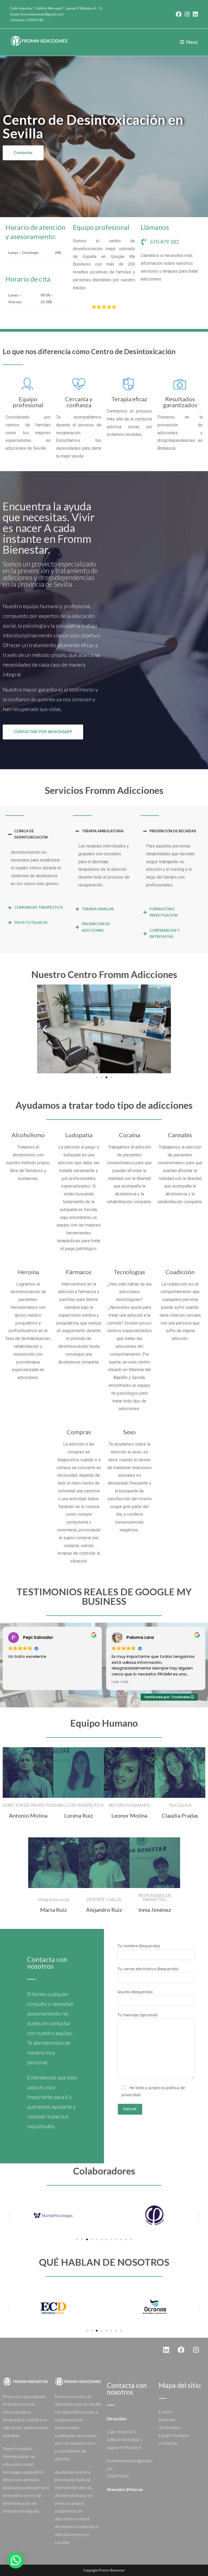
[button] (45, 1029)
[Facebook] (181, 2350)
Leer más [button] (120, 1682)
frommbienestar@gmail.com (42, 14)
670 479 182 (165, 242)
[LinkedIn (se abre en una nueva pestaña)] (194, 14)
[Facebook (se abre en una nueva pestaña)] (179, 14)
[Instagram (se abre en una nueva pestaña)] (187, 14)
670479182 (35, 20)
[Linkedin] (166, 2350)
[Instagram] (196, 2350)
